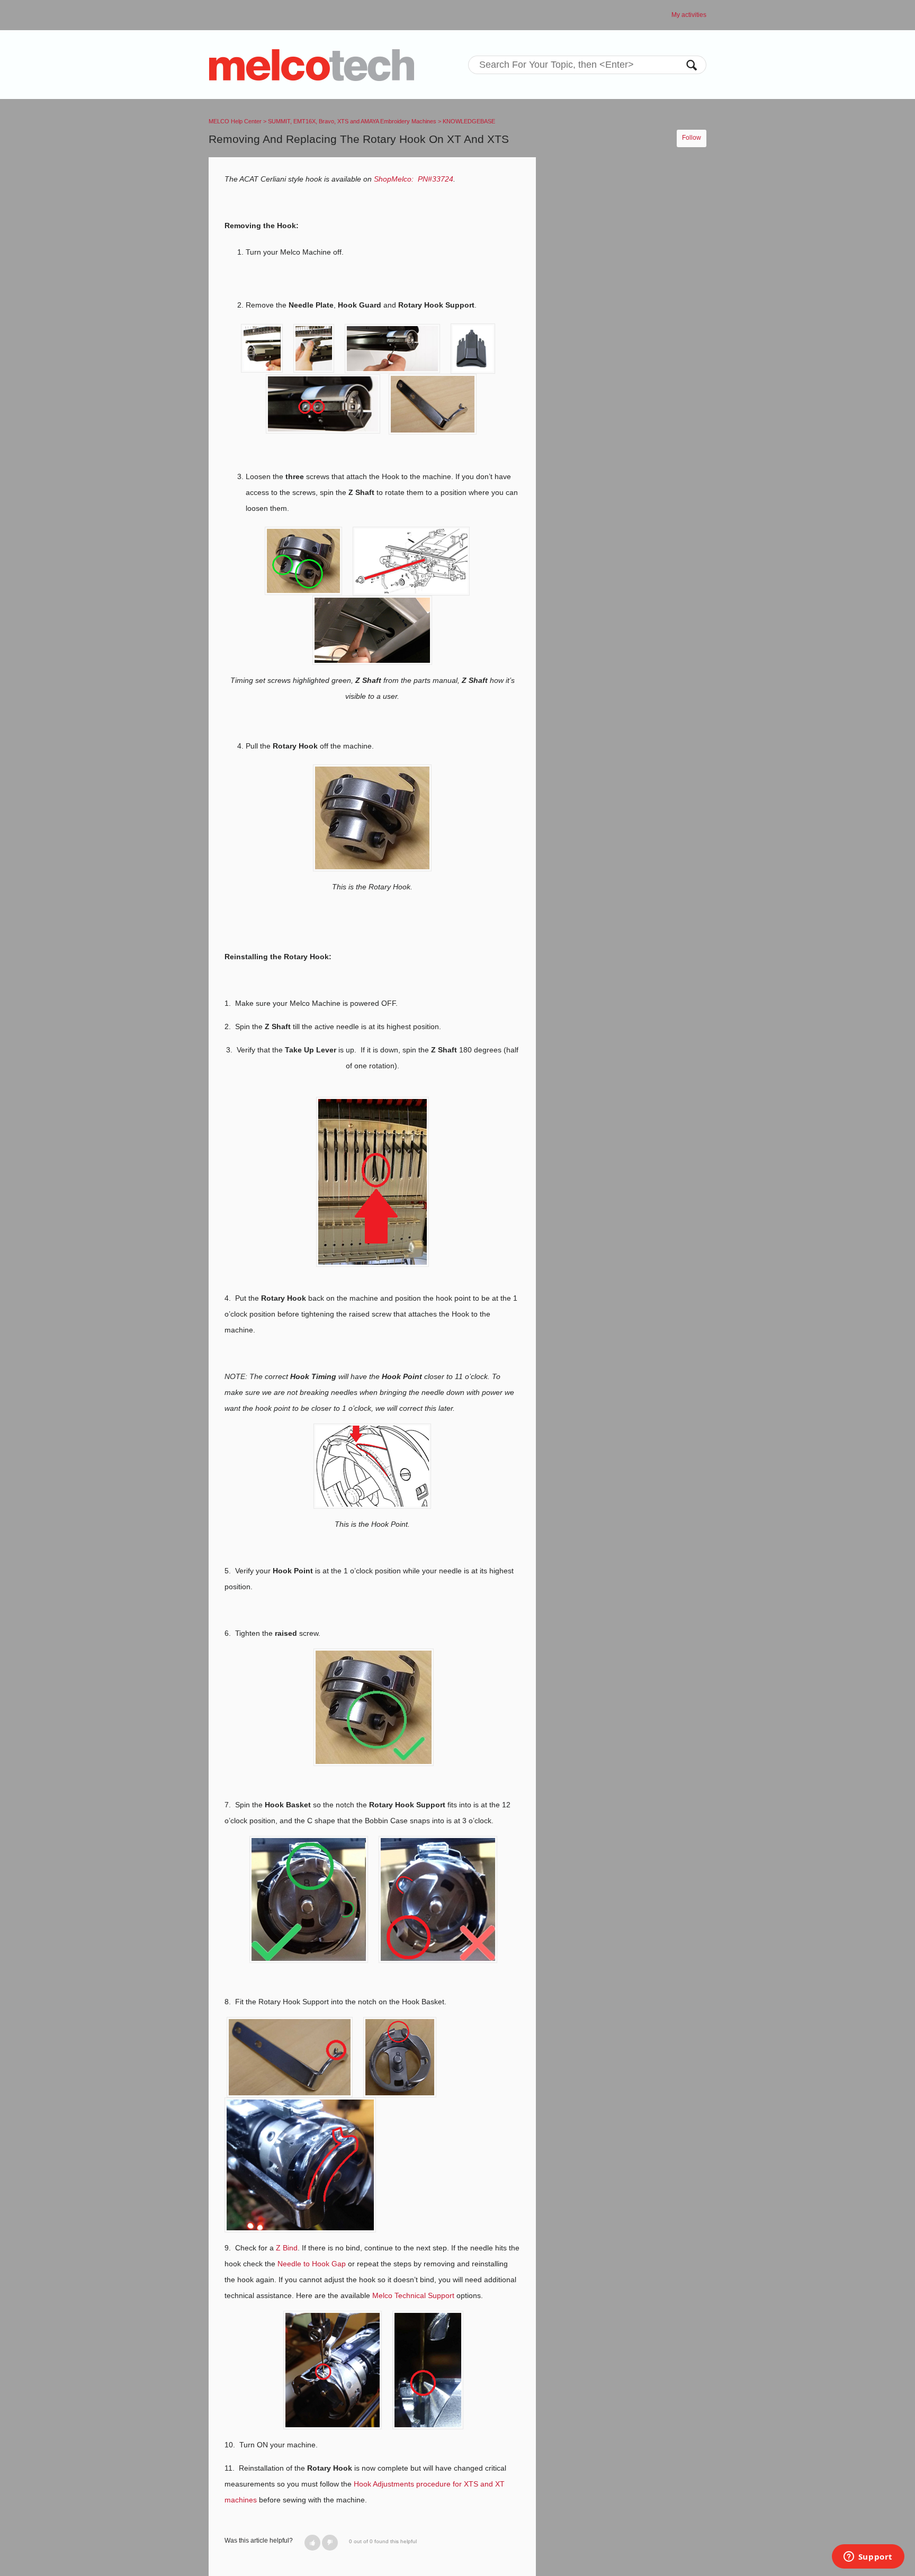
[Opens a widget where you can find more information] (868, 2557)
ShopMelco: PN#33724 (414, 179)
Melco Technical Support (413, 2295)
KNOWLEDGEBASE (469, 121)
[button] (312, 2543)
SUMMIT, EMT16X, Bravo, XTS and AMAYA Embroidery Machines (352, 121)
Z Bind (287, 2248)
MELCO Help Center (235, 121)
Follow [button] (692, 138)
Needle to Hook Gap (312, 2264)
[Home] (312, 65)
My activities (689, 15)
